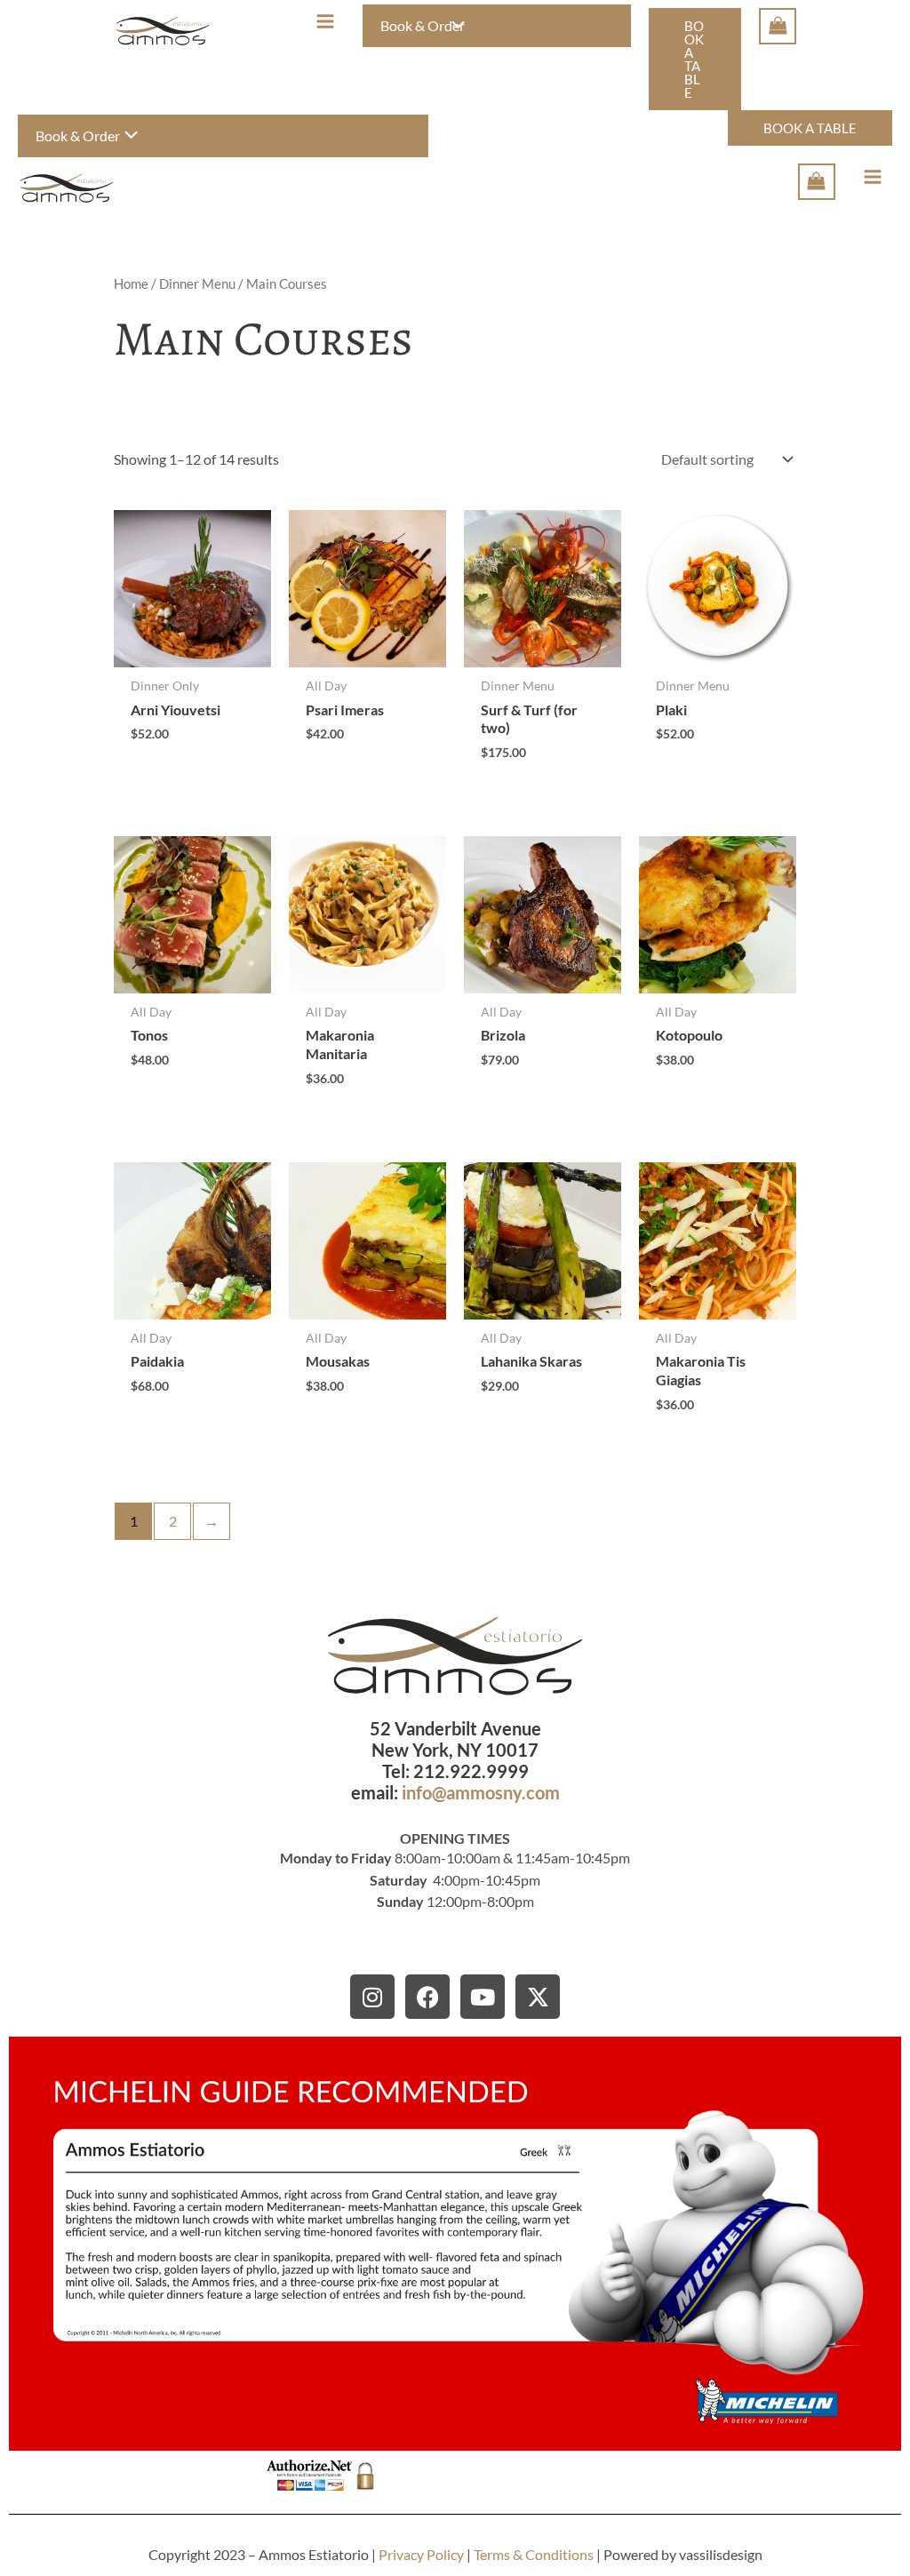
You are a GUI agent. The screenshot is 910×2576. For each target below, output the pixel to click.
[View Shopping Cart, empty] (778, 26)
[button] (695, 59)
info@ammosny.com (481, 1792)
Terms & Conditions (534, 2554)
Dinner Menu (197, 283)
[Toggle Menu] (454, 26)
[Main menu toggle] (325, 21)
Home (131, 283)
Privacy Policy (421, 2554)
